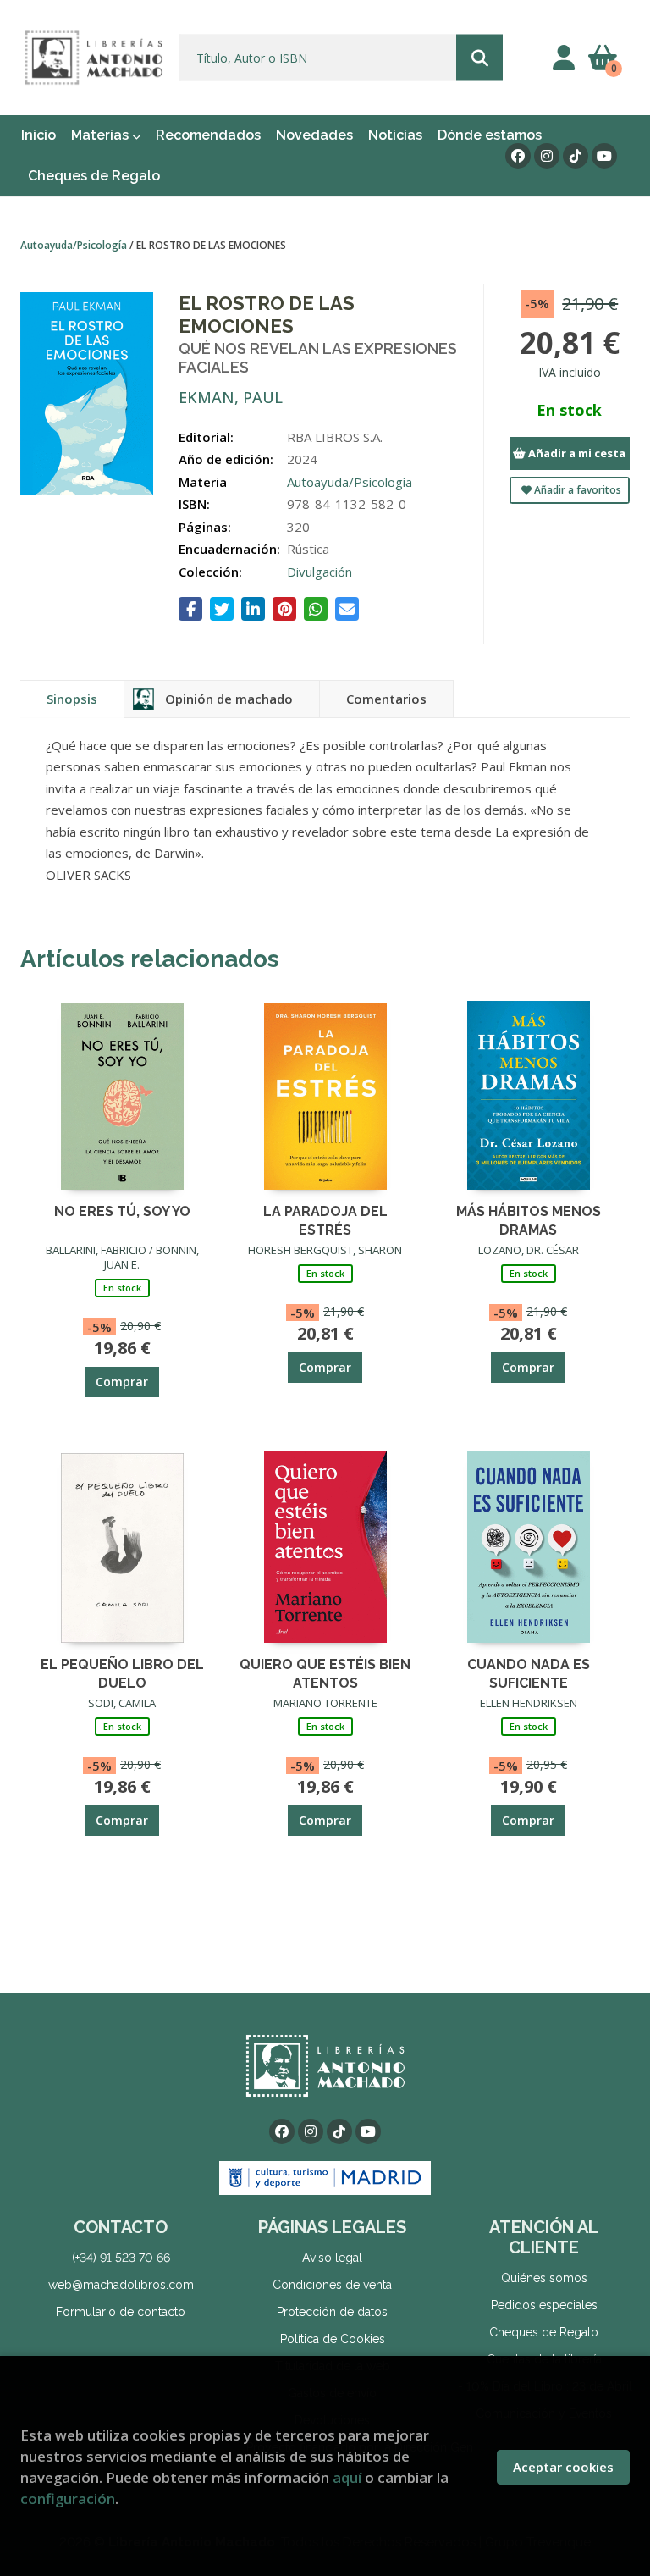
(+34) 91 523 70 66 (121, 2258)
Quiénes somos (544, 2278)
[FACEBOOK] (518, 156)
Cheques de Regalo (544, 2332)
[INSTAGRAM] (547, 156)
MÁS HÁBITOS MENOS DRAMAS (529, 1220)
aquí (347, 2477)
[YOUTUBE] (604, 156)
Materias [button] (102, 135)
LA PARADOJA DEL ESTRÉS (325, 1220)
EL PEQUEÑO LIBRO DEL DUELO (122, 1673)
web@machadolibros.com (121, 2285)
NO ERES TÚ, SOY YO (122, 1211)
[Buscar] (479, 58)
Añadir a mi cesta (576, 453)
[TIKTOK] (576, 156)
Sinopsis (72, 699)
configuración (68, 2499)
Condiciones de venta (332, 2285)
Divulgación (319, 572)
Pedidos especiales (544, 2305)
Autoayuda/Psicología (75, 245)
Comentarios (386, 699)
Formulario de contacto (121, 2312)
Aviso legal (332, 2258)
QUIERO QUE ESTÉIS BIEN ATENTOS (325, 1673)
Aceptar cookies (563, 2467)
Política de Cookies (333, 2339)
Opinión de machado (229, 699)
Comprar (122, 1382)
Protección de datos (332, 2312)
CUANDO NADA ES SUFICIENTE (529, 1673)
